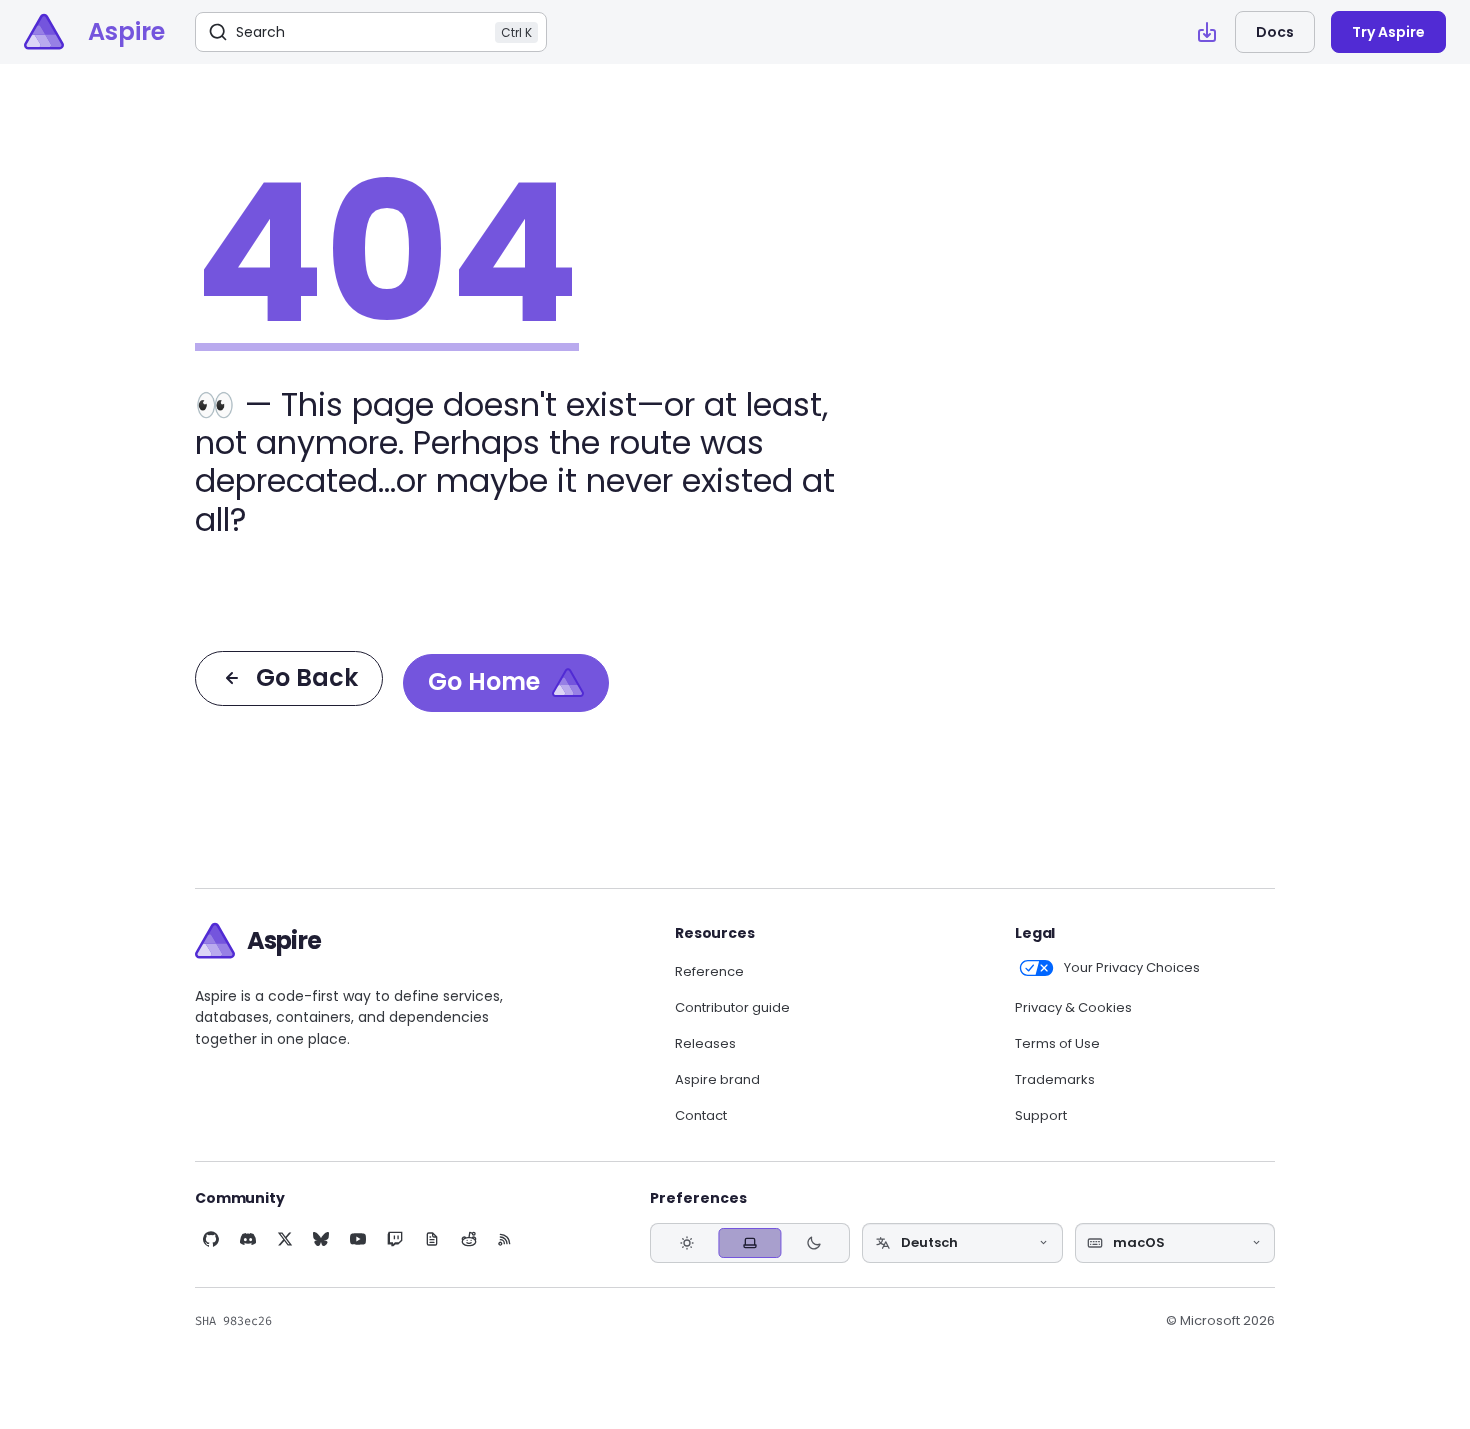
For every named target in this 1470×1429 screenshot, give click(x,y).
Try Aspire (1388, 32)
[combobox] (962, 1243)
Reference (709, 972)
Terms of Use (1057, 1044)
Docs (1275, 32)
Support (1041, 1116)
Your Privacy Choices (1132, 968)
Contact (701, 1116)
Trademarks (1055, 1080)
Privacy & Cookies (1073, 1008)
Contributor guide (732, 1008)
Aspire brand (717, 1080)
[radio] (686, 1242)
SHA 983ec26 (233, 1321)
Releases (705, 1044)
